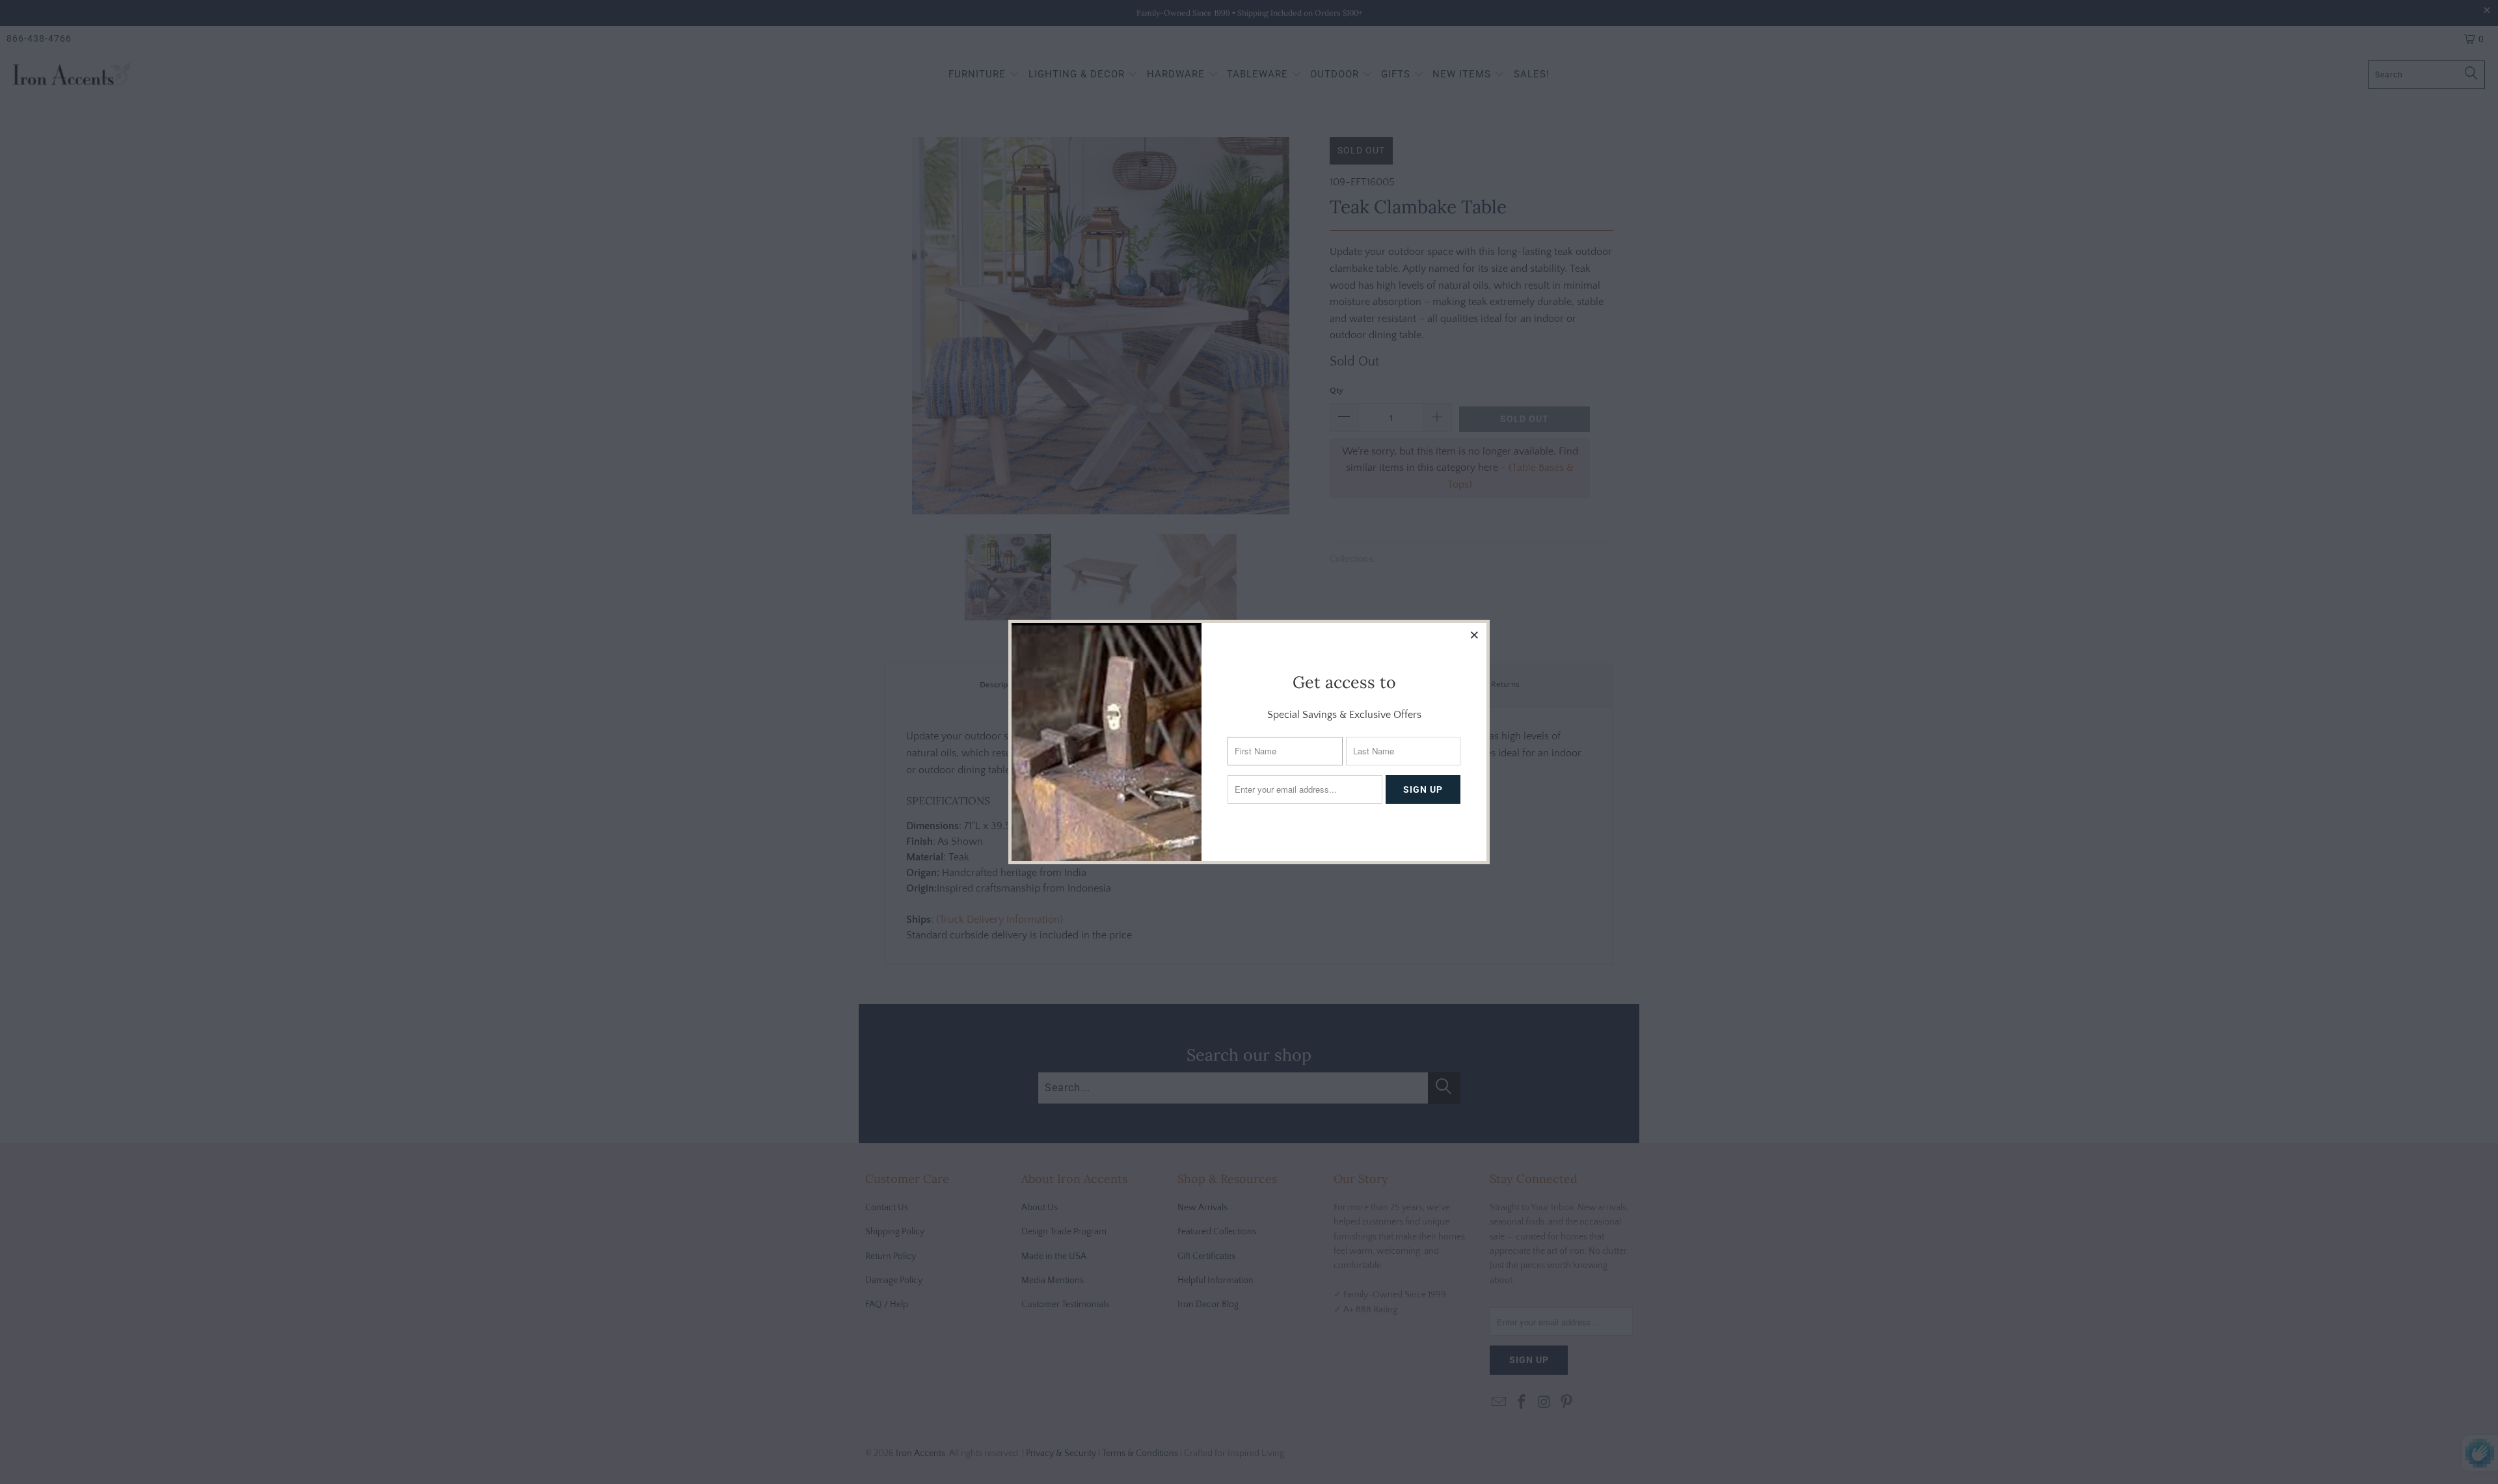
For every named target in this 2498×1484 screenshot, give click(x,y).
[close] (1475, 635)
